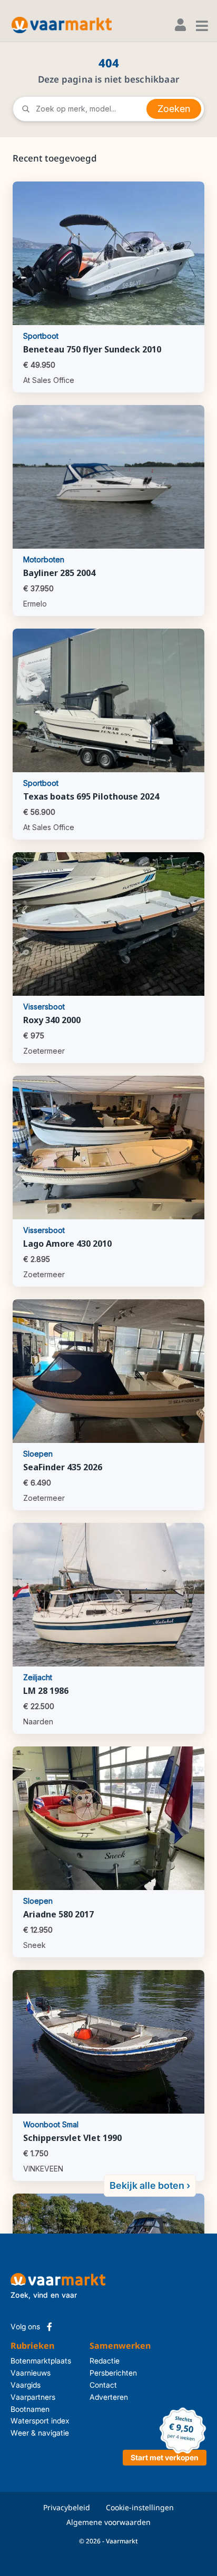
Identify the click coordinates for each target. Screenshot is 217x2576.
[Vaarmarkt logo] (62, 25)
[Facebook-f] (50, 2327)
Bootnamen (30, 2409)
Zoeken (174, 109)
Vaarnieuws (31, 2373)
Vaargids (26, 2385)
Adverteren (103, 2397)
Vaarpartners (33, 2397)
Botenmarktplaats (41, 2361)
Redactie (103, 2361)
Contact (103, 2385)
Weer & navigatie (40, 2433)
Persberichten (103, 2373)
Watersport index (40, 2421)
